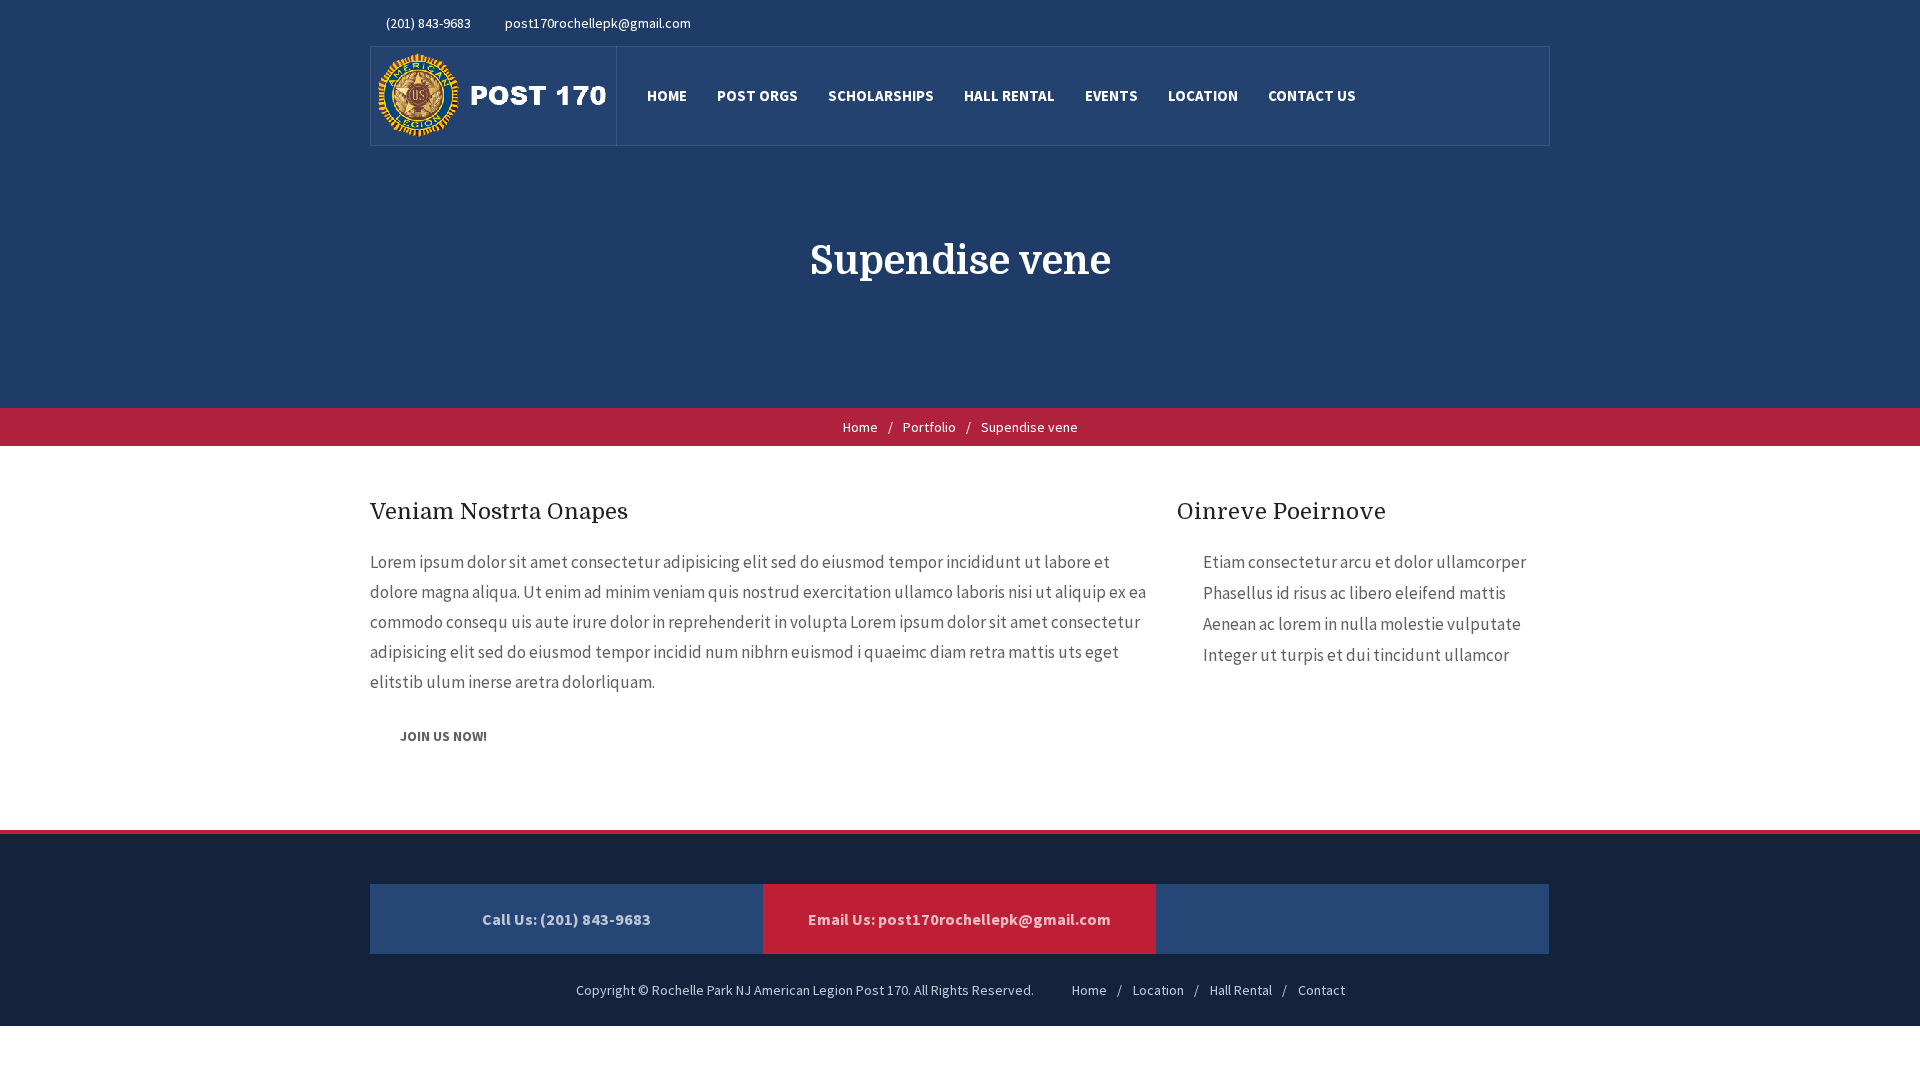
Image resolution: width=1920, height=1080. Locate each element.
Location (1158, 990)
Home (860, 427)
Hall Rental (1241, 990)
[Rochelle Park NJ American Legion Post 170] (493, 96)
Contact (1321, 990)
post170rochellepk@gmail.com (994, 919)
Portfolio (929, 427)
